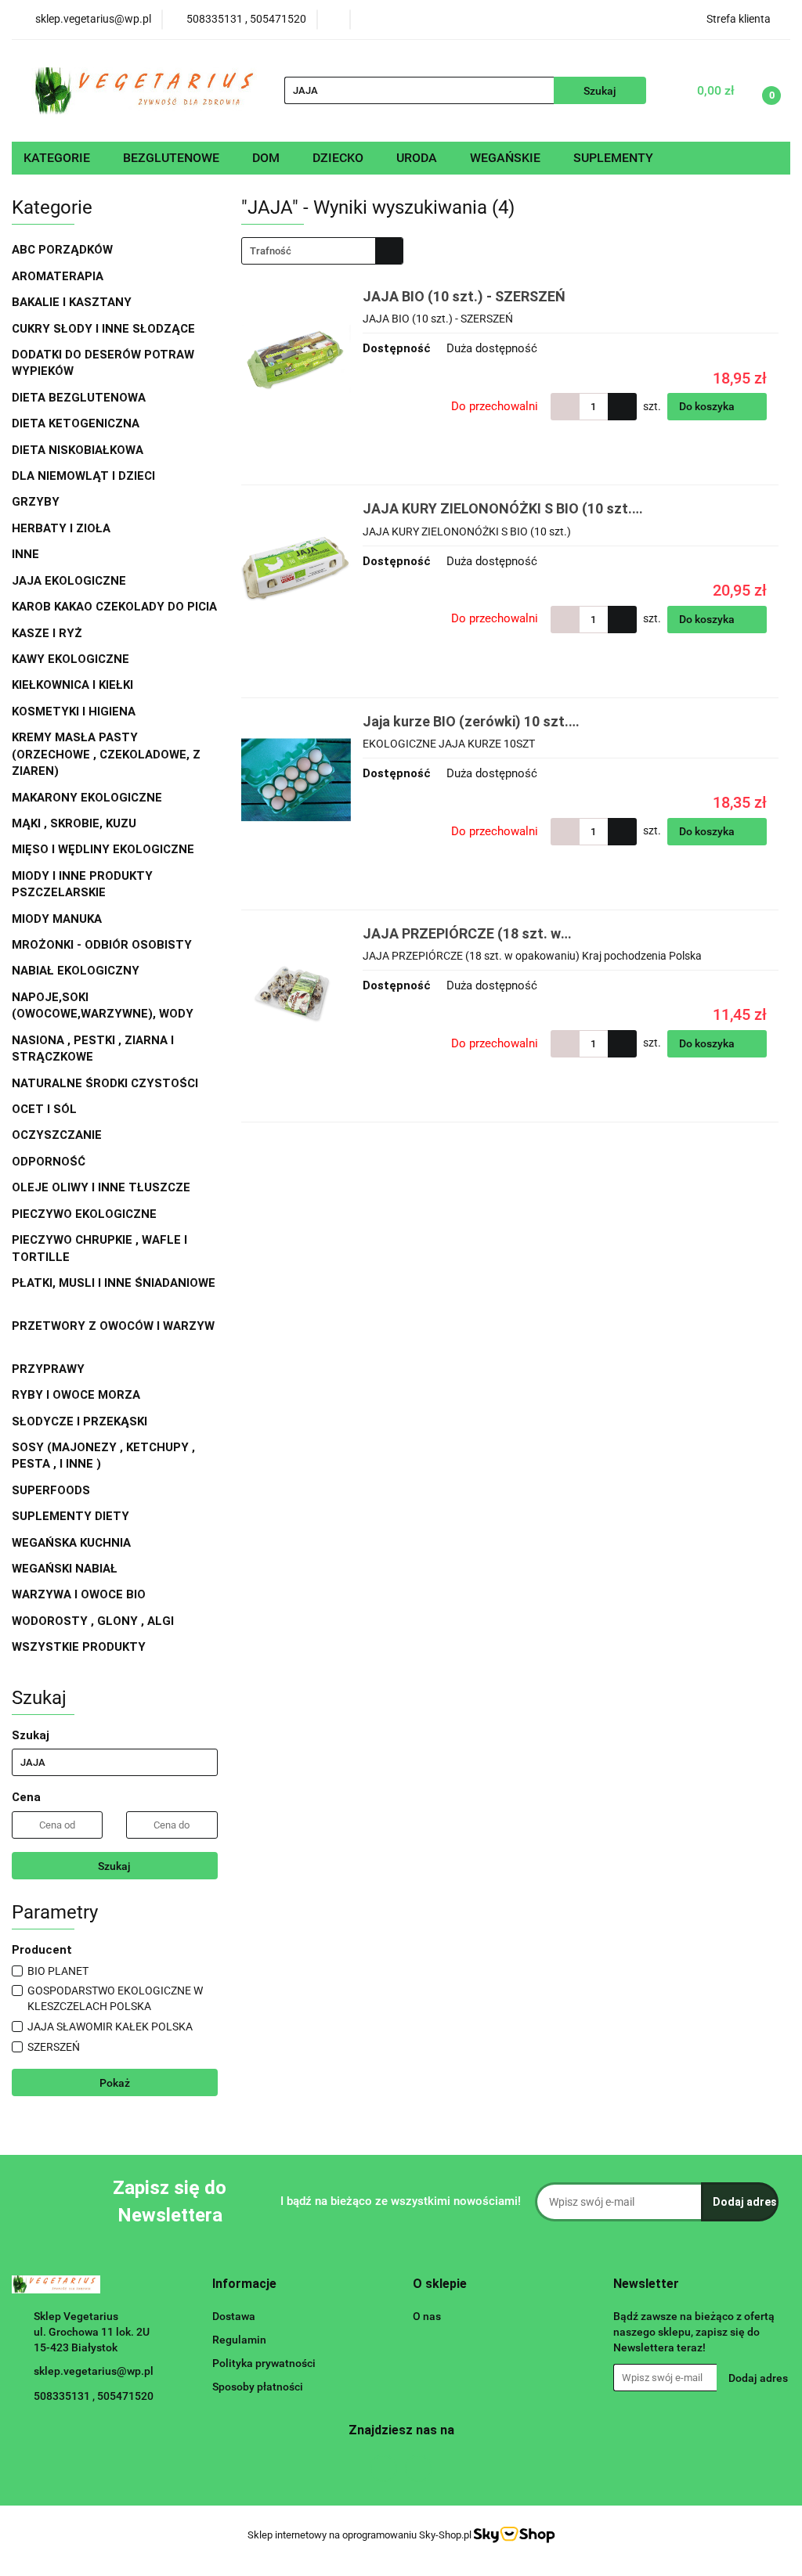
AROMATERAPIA (59, 276)
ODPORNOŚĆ (49, 1162)
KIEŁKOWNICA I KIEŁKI (72, 685)
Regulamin (239, 2340)
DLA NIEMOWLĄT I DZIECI (85, 476)
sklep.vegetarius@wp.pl (94, 2371)
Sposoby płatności (258, 2387)
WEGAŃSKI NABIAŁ (66, 1569)
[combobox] (322, 251)
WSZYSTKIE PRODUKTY (79, 1647)
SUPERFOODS (51, 1490)
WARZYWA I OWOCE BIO (80, 1594)
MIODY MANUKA (57, 919)
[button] (244, 2284)
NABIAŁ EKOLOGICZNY (77, 971)
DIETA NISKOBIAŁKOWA (78, 450)
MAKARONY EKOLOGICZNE (89, 798)
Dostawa (234, 2316)
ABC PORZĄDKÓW (62, 250)
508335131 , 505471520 (94, 2396)
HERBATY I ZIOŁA (63, 528)
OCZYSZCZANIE (57, 1135)
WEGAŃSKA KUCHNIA (73, 1543)
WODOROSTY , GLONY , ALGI (93, 1621)
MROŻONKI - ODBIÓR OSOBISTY (102, 945)
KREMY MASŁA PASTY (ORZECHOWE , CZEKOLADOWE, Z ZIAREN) (106, 754)
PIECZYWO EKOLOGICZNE (84, 1214)
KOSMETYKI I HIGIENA (75, 712)
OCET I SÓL (44, 1109)
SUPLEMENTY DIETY (70, 1516)
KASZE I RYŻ (47, 633)
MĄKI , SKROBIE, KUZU (76, 823)
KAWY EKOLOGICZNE (72, 659)
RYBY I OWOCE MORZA (76, 1395)
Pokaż (115, 2083)
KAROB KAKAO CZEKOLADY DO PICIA (114, 607)
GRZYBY (36, 502)
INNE (25, 554)
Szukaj (114, 1866)
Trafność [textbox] (271, 251)
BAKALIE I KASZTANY (73, 302)
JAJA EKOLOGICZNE (69, 581)
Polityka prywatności (264, 2363)
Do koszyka (708, 406)
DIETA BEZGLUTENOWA (80, 398)
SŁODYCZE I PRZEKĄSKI (81, 1421)
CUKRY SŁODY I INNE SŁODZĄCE (105, 329)
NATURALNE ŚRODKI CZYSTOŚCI (107, 1083)
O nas (427, 2316)
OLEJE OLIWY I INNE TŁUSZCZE (103, 1187)
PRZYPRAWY (50, 1369)
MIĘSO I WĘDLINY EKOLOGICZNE (105, 849)
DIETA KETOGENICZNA (76, 423)
